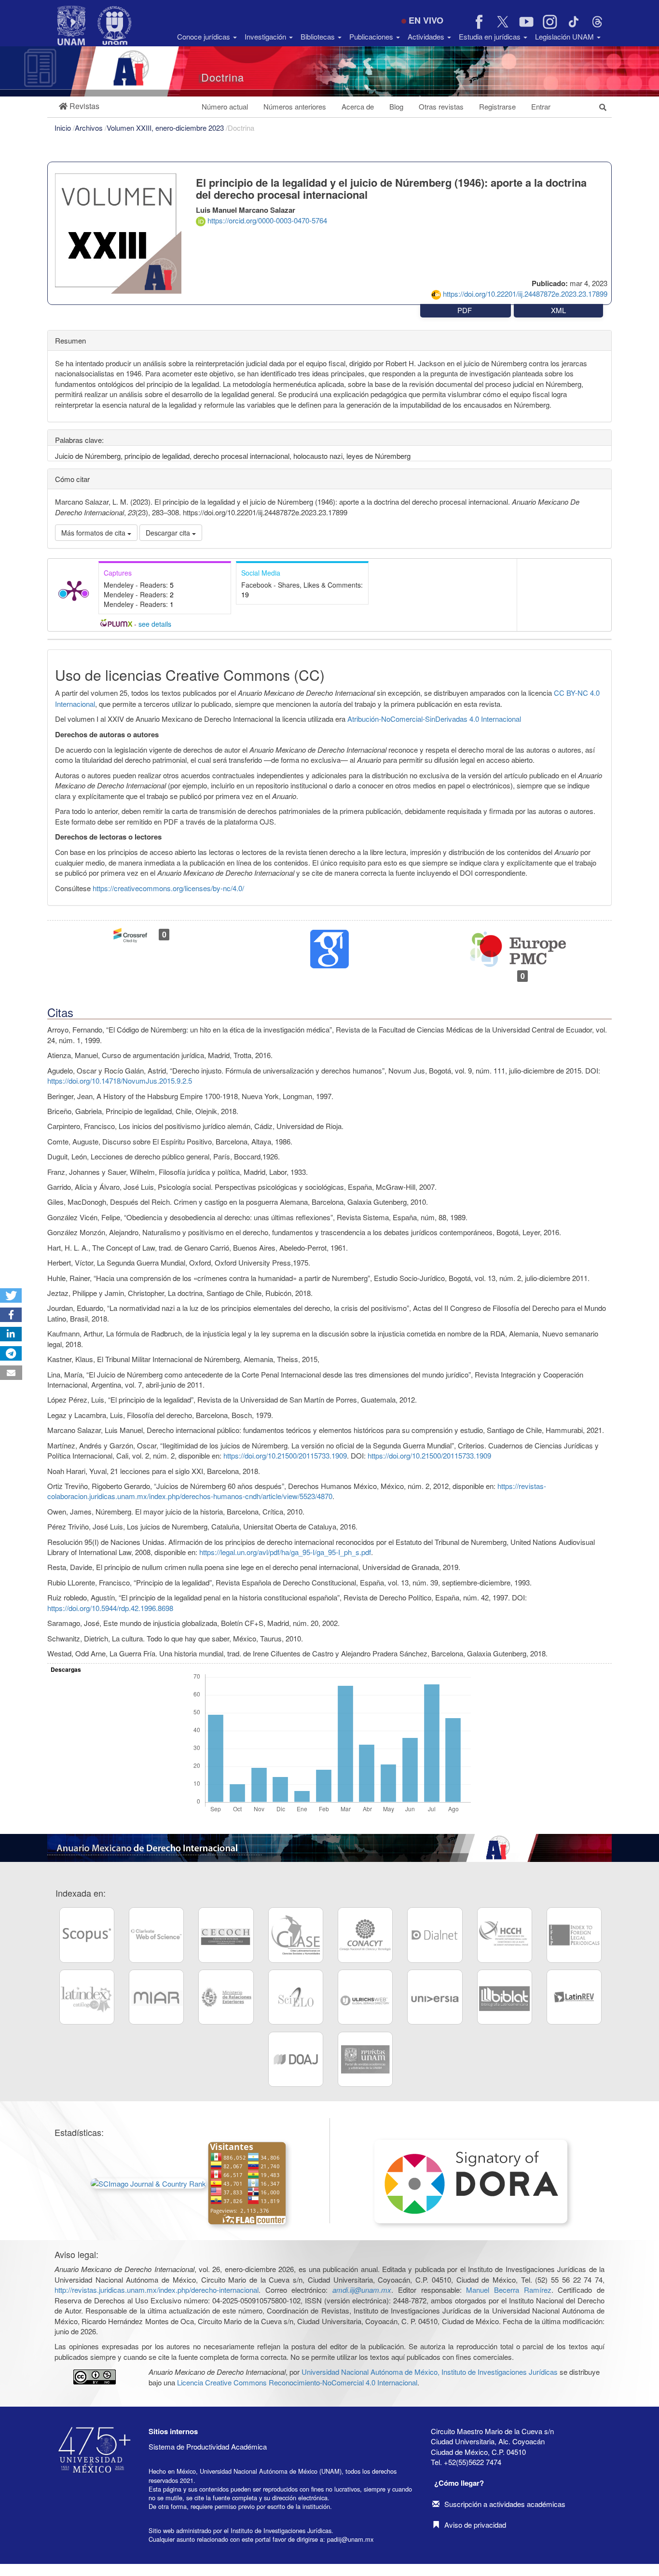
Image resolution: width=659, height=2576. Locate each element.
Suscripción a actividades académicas (505, 2504)
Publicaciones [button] (372, 36)
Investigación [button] (266, 36)
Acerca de (358, 106)
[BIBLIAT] (505, 1997)
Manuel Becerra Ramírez (508, 2290)
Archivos (90, 128)
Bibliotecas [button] (319, 36)
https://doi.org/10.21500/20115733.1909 (285, 1455)
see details (155, 624)
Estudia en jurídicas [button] (491, 36)
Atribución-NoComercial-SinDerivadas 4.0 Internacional (434, 719)
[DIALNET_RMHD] (435, 1935)
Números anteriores (295, 106)
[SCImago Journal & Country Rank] (149, 2182)
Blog (396, 106)
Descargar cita (169, 533)
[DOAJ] (296, 2059)
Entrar (541, 106)
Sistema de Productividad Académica (208, 2446)
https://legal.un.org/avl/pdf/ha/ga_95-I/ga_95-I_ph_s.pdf (285, 1552)
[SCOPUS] (87, 1935)
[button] (79, 106)
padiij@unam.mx (350, 2539)
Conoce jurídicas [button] (205, 36)
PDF (466, 310)
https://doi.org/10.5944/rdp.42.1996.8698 (110, 1608)
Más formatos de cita (94, 533)
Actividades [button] (427, 36)
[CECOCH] (226, 1935)
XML (558, 310)
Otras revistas (441, 106)
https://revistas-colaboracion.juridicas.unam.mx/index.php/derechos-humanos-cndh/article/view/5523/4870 (297, 1491)
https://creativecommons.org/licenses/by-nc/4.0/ (168, 888)
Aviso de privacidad (475, 2525)
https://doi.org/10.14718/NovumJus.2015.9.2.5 (120, 1081)
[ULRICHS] (365, 1997)
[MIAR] (156, 1997)
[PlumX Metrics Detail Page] (74, 590)
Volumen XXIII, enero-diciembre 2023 (166, 128)
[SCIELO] (296, 1997)
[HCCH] (505, 1935)
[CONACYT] (365, 1935)
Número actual (225, 106)
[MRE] (226, 1997)
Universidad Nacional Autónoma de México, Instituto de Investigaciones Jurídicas (430, 2372)
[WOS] (156, 1935)
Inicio (64, 128)
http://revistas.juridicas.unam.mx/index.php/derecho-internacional (157, 2290)
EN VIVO (426, 20)
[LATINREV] (574, 1997)
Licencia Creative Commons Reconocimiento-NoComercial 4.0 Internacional (297, 2382)
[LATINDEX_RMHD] (87, 1997)
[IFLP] (574, 1935)
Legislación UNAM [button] (565, 36)
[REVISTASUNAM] (365, 2059)
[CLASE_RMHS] (296, 1935)
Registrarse (497, 106)
